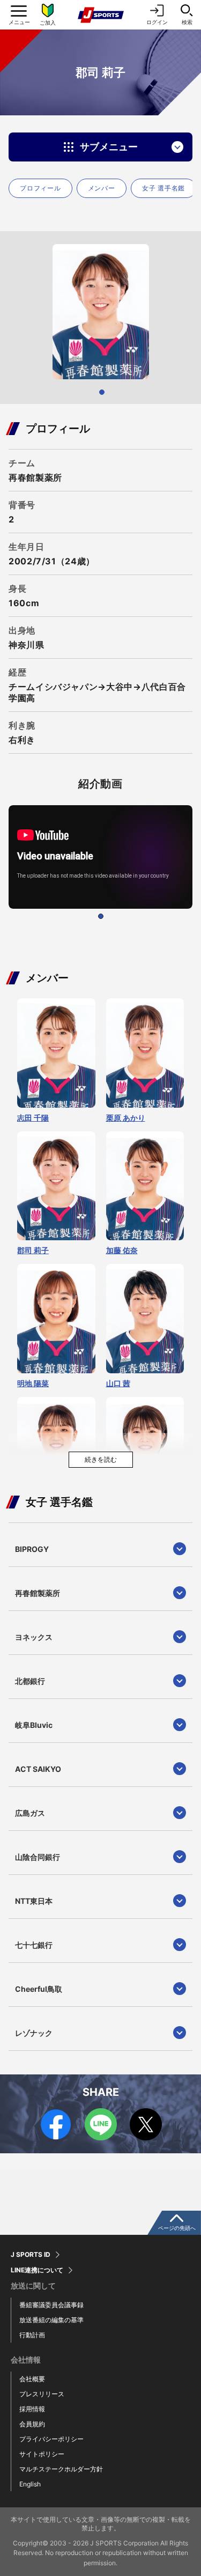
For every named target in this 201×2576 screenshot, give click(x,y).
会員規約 (32, 2424)
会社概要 (32, 2379)
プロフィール (40, 188)
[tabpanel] (100, 312)
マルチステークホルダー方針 (61, 2469)
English (30, 2484)
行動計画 (32, 2335)
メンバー (102, 188)
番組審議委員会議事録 (51, 2305)
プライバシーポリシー (51, 2439)
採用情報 (32, 2409)
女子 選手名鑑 (163, 188)
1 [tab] (102, 392)
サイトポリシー (42, 2454)
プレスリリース (42, 2394)
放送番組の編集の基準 (51, 2320)
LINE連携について (37, 2270)
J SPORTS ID (31, 2255)
